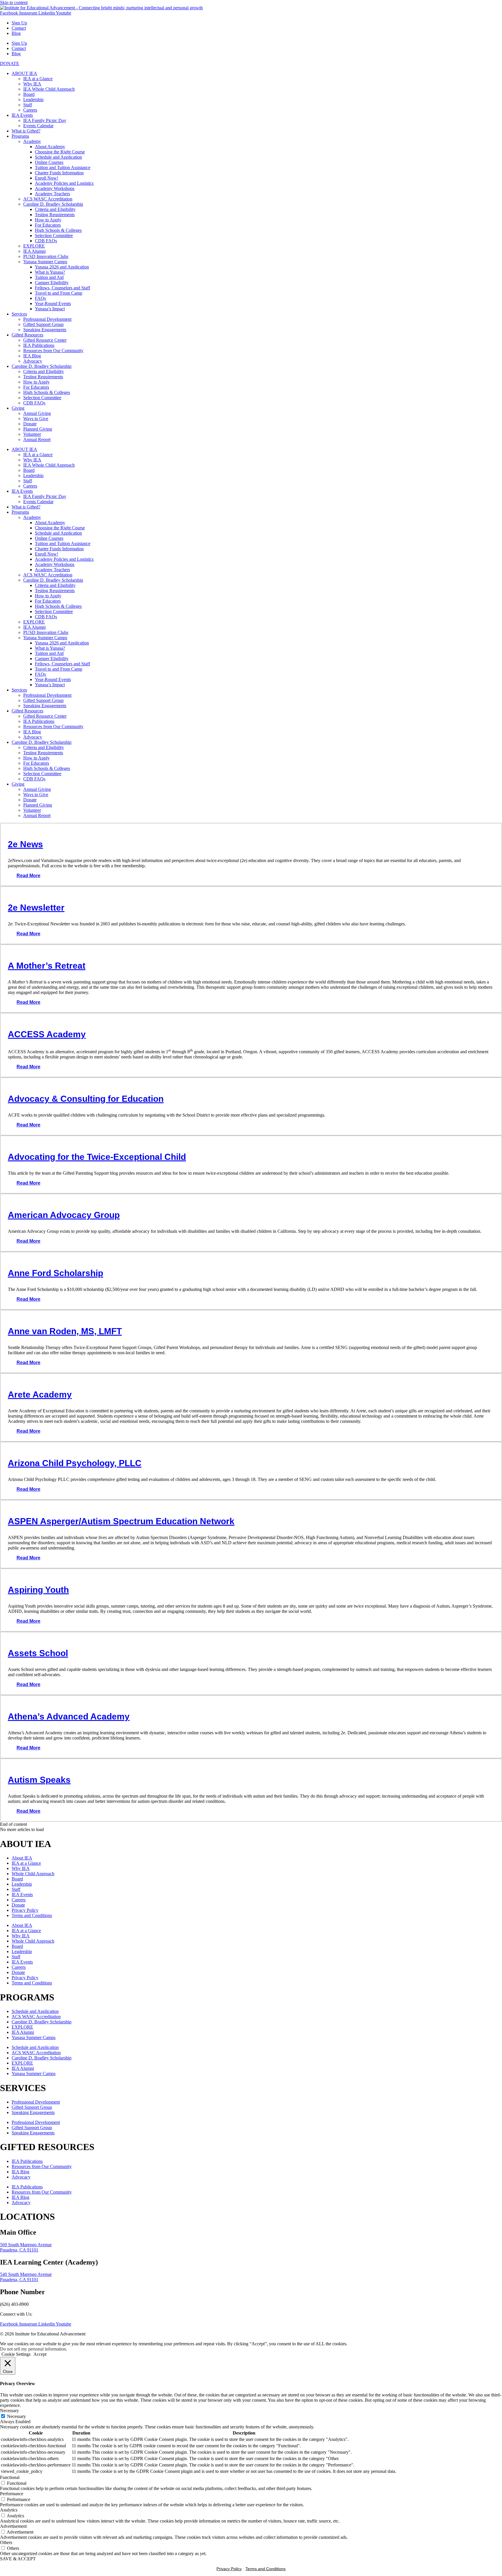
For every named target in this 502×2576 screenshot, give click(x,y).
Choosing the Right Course (60, 152)
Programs (20, 136)
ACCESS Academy (47, 1034)
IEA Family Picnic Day (45, 120)
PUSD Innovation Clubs (46, 256)
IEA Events (22, 115)
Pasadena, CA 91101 (19, 2250)
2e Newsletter (36, 908)
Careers (30, 110)
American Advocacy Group (64, 1215)
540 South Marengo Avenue (26, 2274)
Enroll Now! (46, 178)
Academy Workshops (55, 188)
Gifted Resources (27, 335)
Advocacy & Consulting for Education (86, 1099)
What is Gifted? (26, 131)
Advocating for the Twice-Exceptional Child (97, 1157)
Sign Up (19, 23)
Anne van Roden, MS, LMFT (65, 1331)
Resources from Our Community (53, 351)
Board (29, 94)
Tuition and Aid (49, 277)
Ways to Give (36, 419)
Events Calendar (38, 126)
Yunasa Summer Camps (45, 262)
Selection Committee (54, 235)
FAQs (40, 298)
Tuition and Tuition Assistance (63, 168)
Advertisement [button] (13, 2526)
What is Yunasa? (50, 272)
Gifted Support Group (43, 324)
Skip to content (14, 2)
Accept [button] (40, 2354)
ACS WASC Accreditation (48, 199)
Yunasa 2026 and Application (62, 267)
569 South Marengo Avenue (26, 2245)
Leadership (33, 100)
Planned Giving (38, 429)
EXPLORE (34, 246)
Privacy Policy (25, 1910)
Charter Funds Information (59, 173)
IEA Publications (39, 345)
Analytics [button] (9, 2510)
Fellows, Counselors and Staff (62, 288)
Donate (30, 424)
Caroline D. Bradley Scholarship (53, 204)
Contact (19, 28)
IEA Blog (32, 356)
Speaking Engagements (45, 330)
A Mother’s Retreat (47, 966)
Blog (16, 33)
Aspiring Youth (38, 1590)
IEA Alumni (34, 251)
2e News (25, 844)
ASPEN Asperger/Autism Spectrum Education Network (121, 1521)
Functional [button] (10, 2477)
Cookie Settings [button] (16, 2354)
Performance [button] (12, 2494)
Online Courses (49, 162)
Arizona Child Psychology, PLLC (75, 1463)
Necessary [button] (9, 2411)
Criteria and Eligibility (55, 209)
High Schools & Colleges (58, 230)
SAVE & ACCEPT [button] (18, 2559)
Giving (18, 408)
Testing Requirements (55, 215)
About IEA (22, 1858)
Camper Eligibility (52, 283)
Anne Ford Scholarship (55, 1273)
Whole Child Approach (33, 1874)
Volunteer (32, 434)
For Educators (48, 225)
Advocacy (33, 361)
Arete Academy (40, 1394)
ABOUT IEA (24, 73)
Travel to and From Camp (59, 293)
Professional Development (47, 319)
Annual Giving (37, 413)
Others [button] (6, 2542)
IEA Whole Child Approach (49, 89)
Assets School (38, 1653)
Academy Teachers (52, 194)
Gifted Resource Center (45, 340)
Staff (28, 105)
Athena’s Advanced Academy (69, 1716)
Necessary (16, 2416)
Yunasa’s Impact (50, 309)
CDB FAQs (46, 241)
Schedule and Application (58, 157)
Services (19, 314)
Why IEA (32, 84)
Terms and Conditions (32, 1915)
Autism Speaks (39, 1780)
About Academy (50, 147)
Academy (32, 141)
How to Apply (48, 220)
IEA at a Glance (38, 79)
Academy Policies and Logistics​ (64, 183)
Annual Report (37, 439)
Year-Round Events (53, 303)
